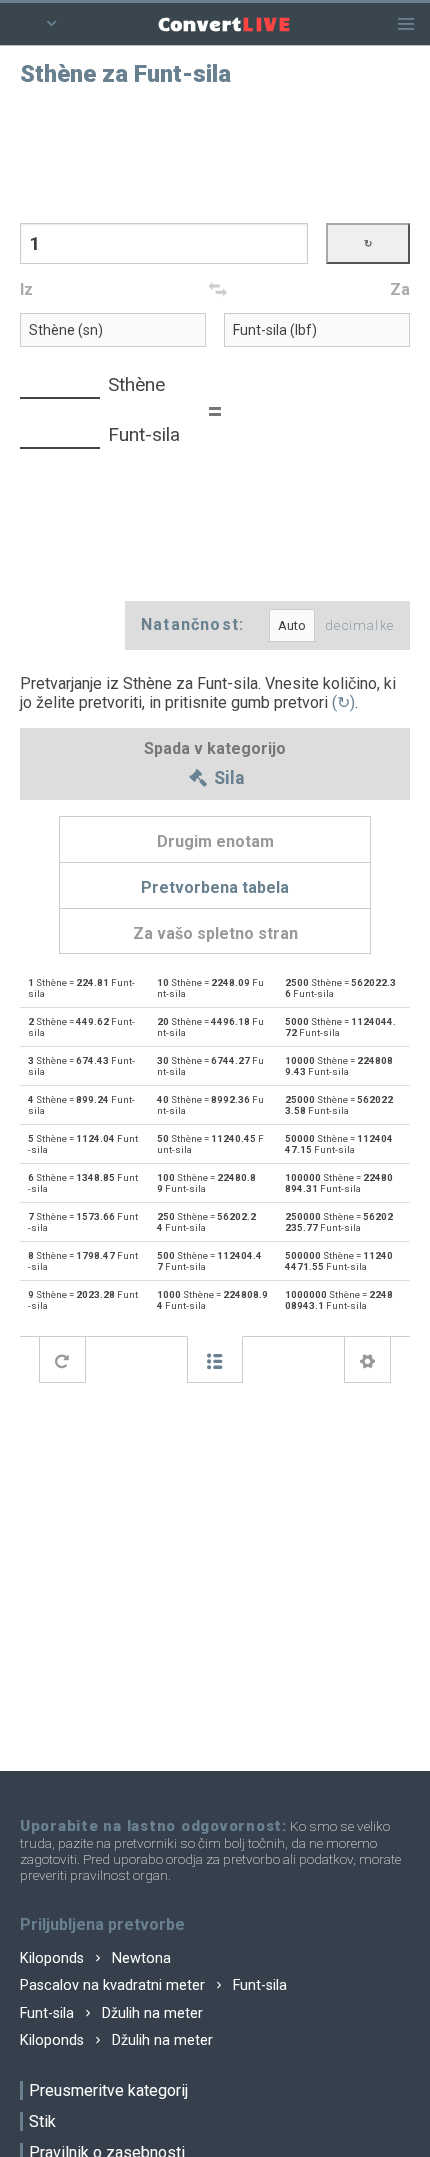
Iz (26, 289)
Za (400, 289)
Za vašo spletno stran (215, 933)
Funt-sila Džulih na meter (111, 2013)
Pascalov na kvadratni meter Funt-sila (153, 1985)
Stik (42, 2121)
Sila (227, 779)
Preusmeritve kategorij (108, 2090)
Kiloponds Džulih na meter (116, 2040)
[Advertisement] (215, 153)
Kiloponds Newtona (95, 1958)
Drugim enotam (215, 841)
